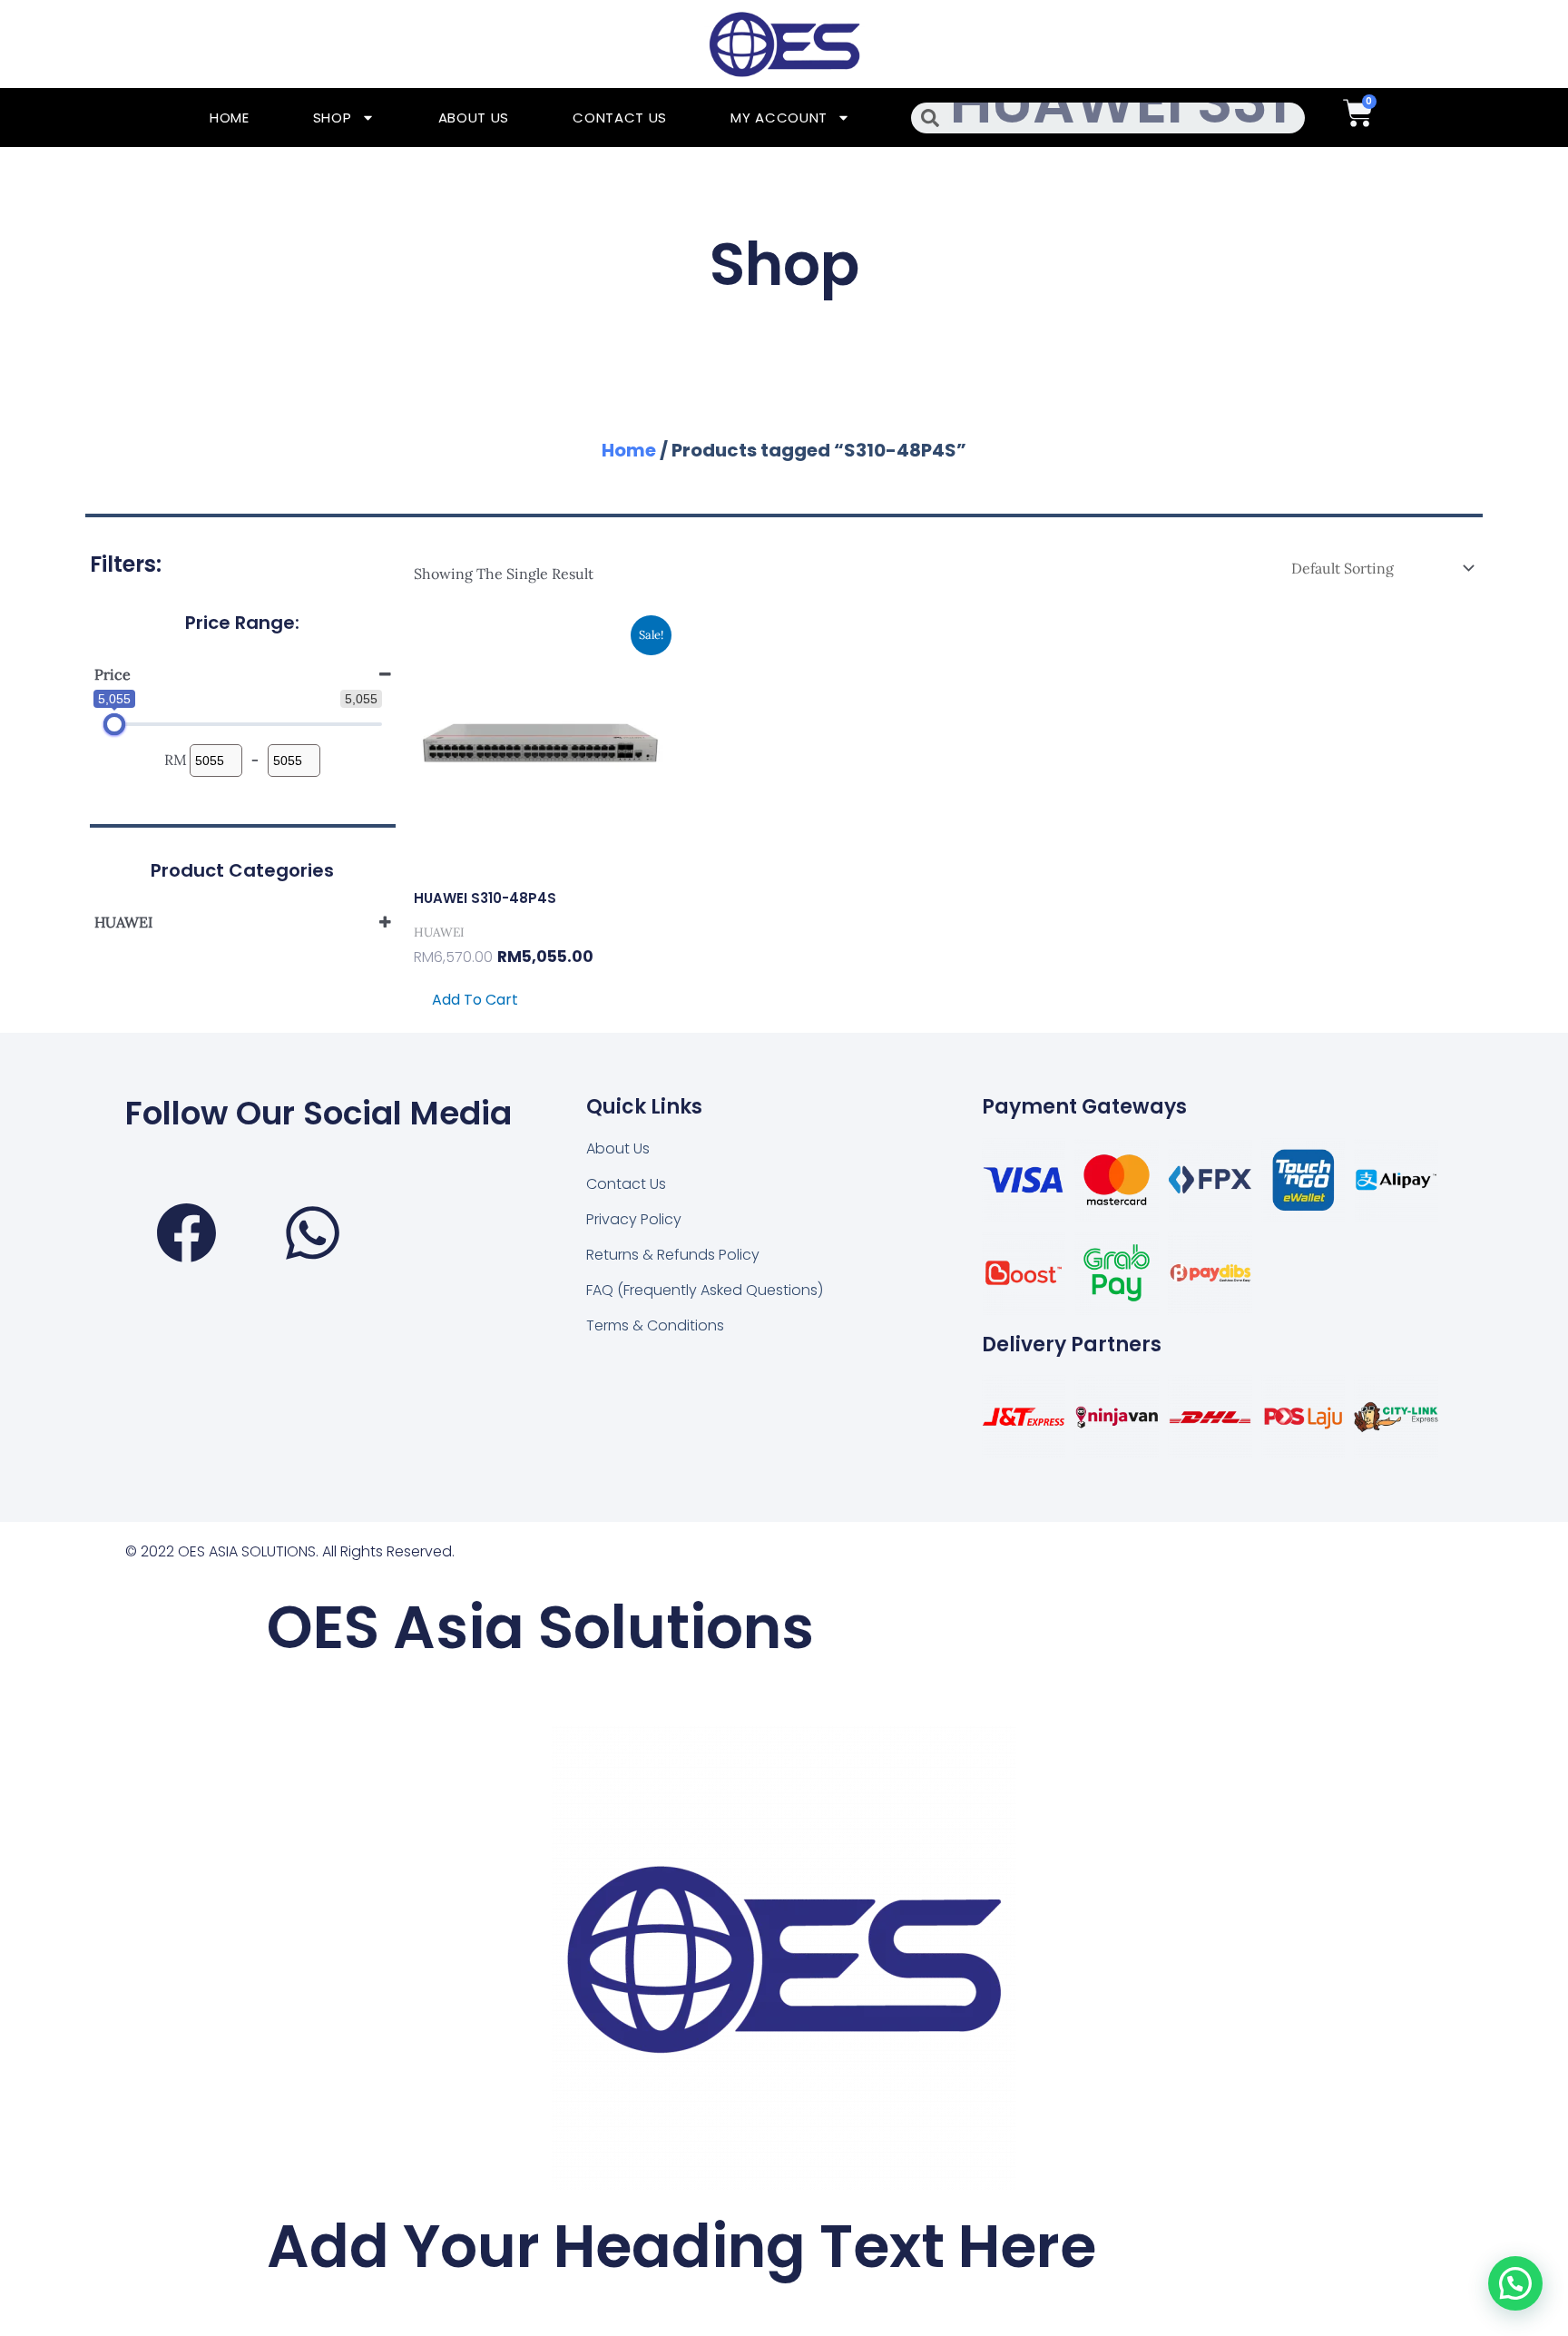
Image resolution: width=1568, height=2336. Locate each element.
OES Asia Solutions (540, 1628)
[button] (1515, 2283)
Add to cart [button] (475, 1000)
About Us (474, 118)
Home (230, 118)
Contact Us (620, 118)
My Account (779, 118)
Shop (333, 118)
